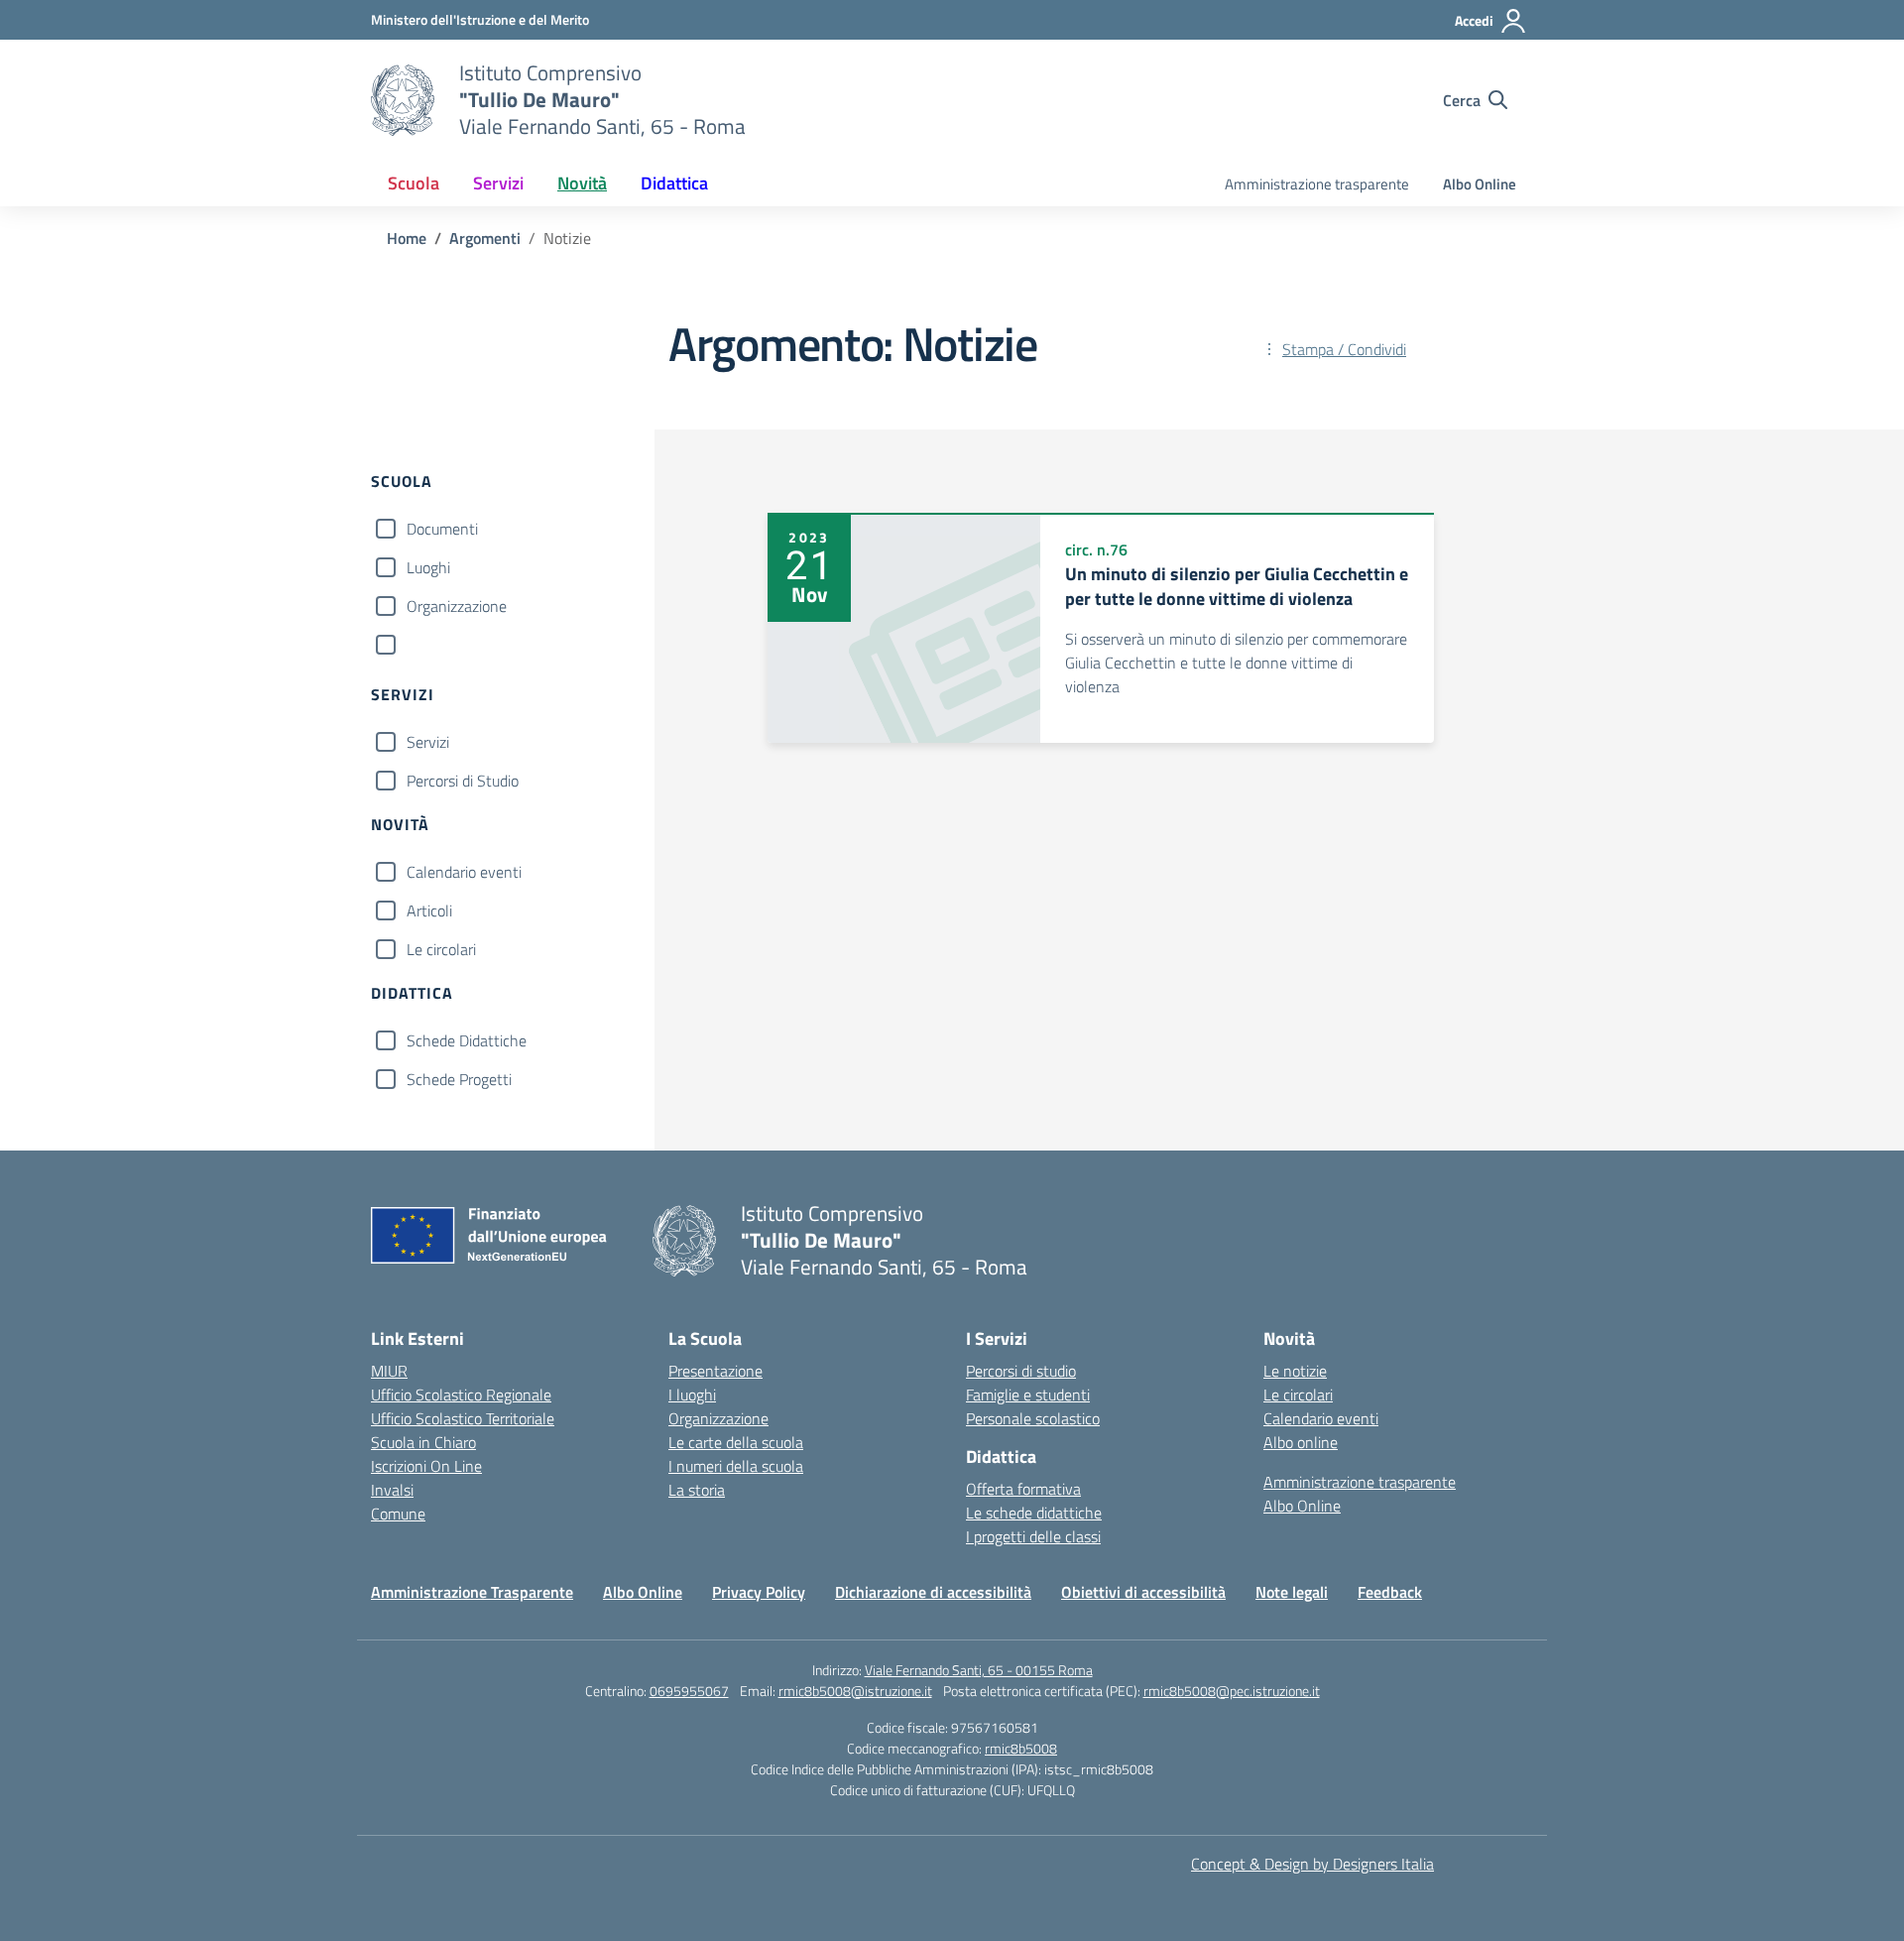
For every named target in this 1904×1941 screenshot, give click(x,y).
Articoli (429, 910)
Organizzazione (457, 606)
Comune (398, 1514)
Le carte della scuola (736, 1442)
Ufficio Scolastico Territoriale (463, 1418)
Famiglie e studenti (1028, 1395)
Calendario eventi (464, 872)
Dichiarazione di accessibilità (933, 1592)
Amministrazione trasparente (1317, 184)
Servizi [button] (498, 183)
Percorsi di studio (1021, 1371)
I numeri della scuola (736, 1466)
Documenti (442, 529)
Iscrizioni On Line (426, 1466)
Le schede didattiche (1034, 1513)
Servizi (428, 742)
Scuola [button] (414, 183)
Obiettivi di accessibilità (1143, 1592)
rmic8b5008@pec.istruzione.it (1232, 1691)
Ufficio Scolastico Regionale (461, 1395)
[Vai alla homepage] (403, 100)
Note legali (1292, 1592)
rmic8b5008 (1021, 1748)
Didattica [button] (674, 183)
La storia (697, 1490)
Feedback (1390, 1592)
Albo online (1301, 1442)
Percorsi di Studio (463, 781)
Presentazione (715, 1371)
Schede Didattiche (467, 1040)
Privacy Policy (759, 1592)
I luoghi (692, 1395)
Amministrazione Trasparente (472, 1592)
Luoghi (428, 567)
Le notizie (1295, 1371)
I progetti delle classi (1033, 1536)
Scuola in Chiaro (423, 1442)
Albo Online (1480, 184)
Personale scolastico (1033, 1418)
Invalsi (392, 1490)
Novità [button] (582, 183)
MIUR (389, 1371)
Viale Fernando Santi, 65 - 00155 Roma (979, 1670)
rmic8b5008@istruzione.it (855, 1691)
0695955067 (689, 1691)
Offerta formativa (1023, 1489)
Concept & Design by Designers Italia (1312, 1864)
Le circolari (441, 949)
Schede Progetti (459, 1079)
